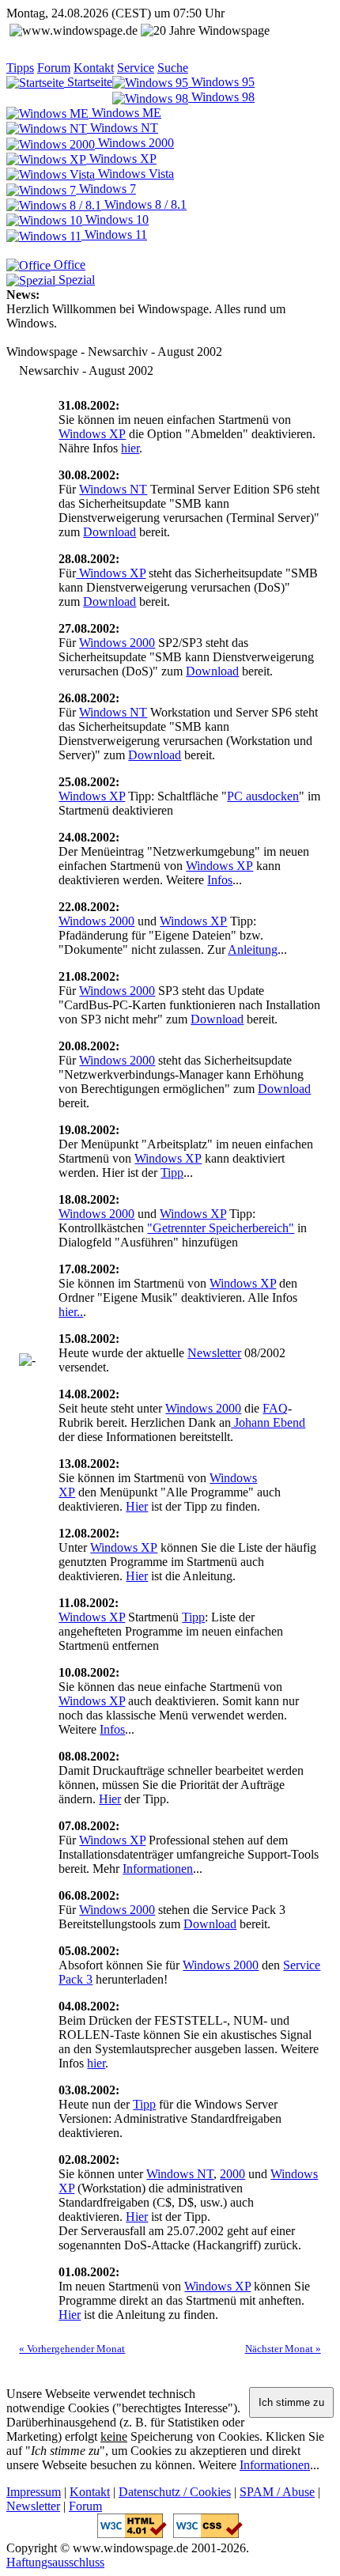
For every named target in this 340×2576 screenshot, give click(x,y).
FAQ (275, 1408)
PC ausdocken (263, 796)
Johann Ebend (268, 1422)
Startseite (88, 82)
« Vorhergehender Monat (72, 2349)
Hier (137, 1506)
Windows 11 (114, 235)
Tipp (172, 1173)
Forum (54, 68)
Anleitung (253, 949)
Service (136, 68)
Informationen (158, 1869)
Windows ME (125, 113)
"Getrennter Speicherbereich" (221, 1228)
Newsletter (214, 1353)
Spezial (75, 280)
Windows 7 (106, 189)
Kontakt (94, 68)
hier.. (71, 1312)
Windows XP (121, 159)
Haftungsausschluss (55, 2562)
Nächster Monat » (283, 2349)
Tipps (20, 68)
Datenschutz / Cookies (175, 2492)
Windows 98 (221, 97)
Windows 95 (221, 82)
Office (68, 265)
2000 (232, 2174)
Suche (173, 68)
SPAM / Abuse (277, 2492)
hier (130, 448)
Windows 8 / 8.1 (144, 204)
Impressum (34, 2492)
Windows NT (123, 128)
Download (110, 532)
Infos (220, 880)
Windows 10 (115, 219)
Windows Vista (134, 174)
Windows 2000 (134, 143)
